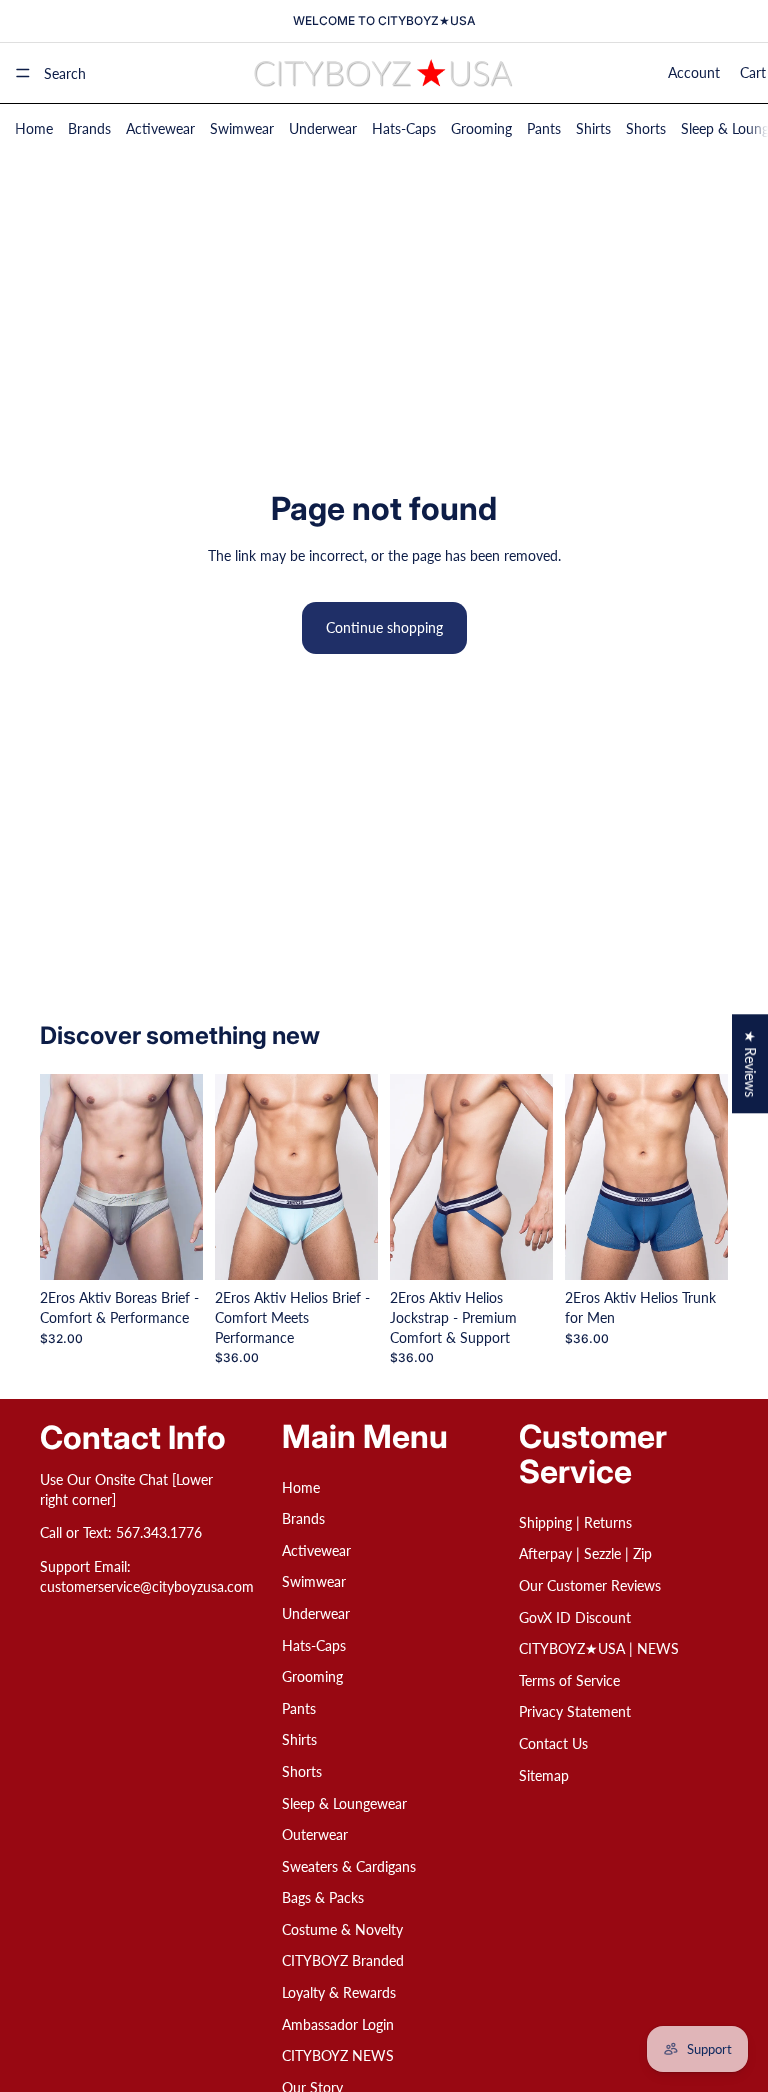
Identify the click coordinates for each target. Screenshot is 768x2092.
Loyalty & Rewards (339, 1992)
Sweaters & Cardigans (349, 1866)
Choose (189, 1249)
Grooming (481, 128)
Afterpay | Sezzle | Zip (585, 1554)
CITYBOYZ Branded (343, 1961)
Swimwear (242, 128)
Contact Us (553, 1743)
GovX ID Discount (575, 1617)
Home (34, 128)
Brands (89, 128)
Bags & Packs (323, 1897)
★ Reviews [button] (750, 1063)
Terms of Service (569, 1680)
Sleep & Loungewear (344, 1803)
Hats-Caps (404, 128)
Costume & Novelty (342, 1929)
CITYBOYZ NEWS (338, 2055)
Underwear (323, 128)
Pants (544, 128)
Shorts (646, 128)
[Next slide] (181, 1177)
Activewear (160, 128)
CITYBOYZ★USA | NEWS (599, 1648)
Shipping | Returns (575, 1522)
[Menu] (23, 73)
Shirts (593, 128)
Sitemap (544, 1775)
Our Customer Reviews (590, 1585)
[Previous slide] (62, 1177)
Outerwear (315, 1834)
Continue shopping (384, 627)
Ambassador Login (338, 2024)
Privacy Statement (575, 1712)
